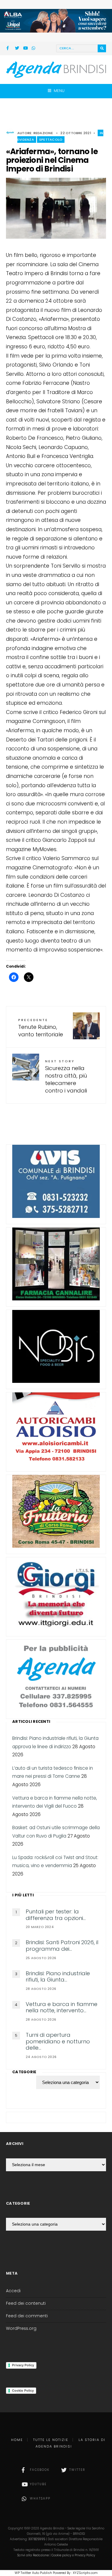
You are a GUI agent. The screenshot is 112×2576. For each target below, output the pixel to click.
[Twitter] (17, 49)
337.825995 (37, 2539)
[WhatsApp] (34, 49)
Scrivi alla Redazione (33, 2555)
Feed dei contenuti (26, 2303)
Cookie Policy (23, 2390)
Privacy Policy (23, 2365)
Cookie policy (61, 2555)
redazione (43, 133)
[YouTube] (25, 49)
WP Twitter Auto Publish (33, 2573)
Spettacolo (51, 140)
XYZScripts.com (85, 2573)
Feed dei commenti (27, 2316)
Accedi (13, 2291)
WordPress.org (21, 2328)
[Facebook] (9, 49)
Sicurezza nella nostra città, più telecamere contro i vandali (66, 1077)
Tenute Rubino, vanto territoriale (41, 1028)
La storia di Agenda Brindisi (71, 2443)
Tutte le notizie (51, 2440)
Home (17, 2440)
